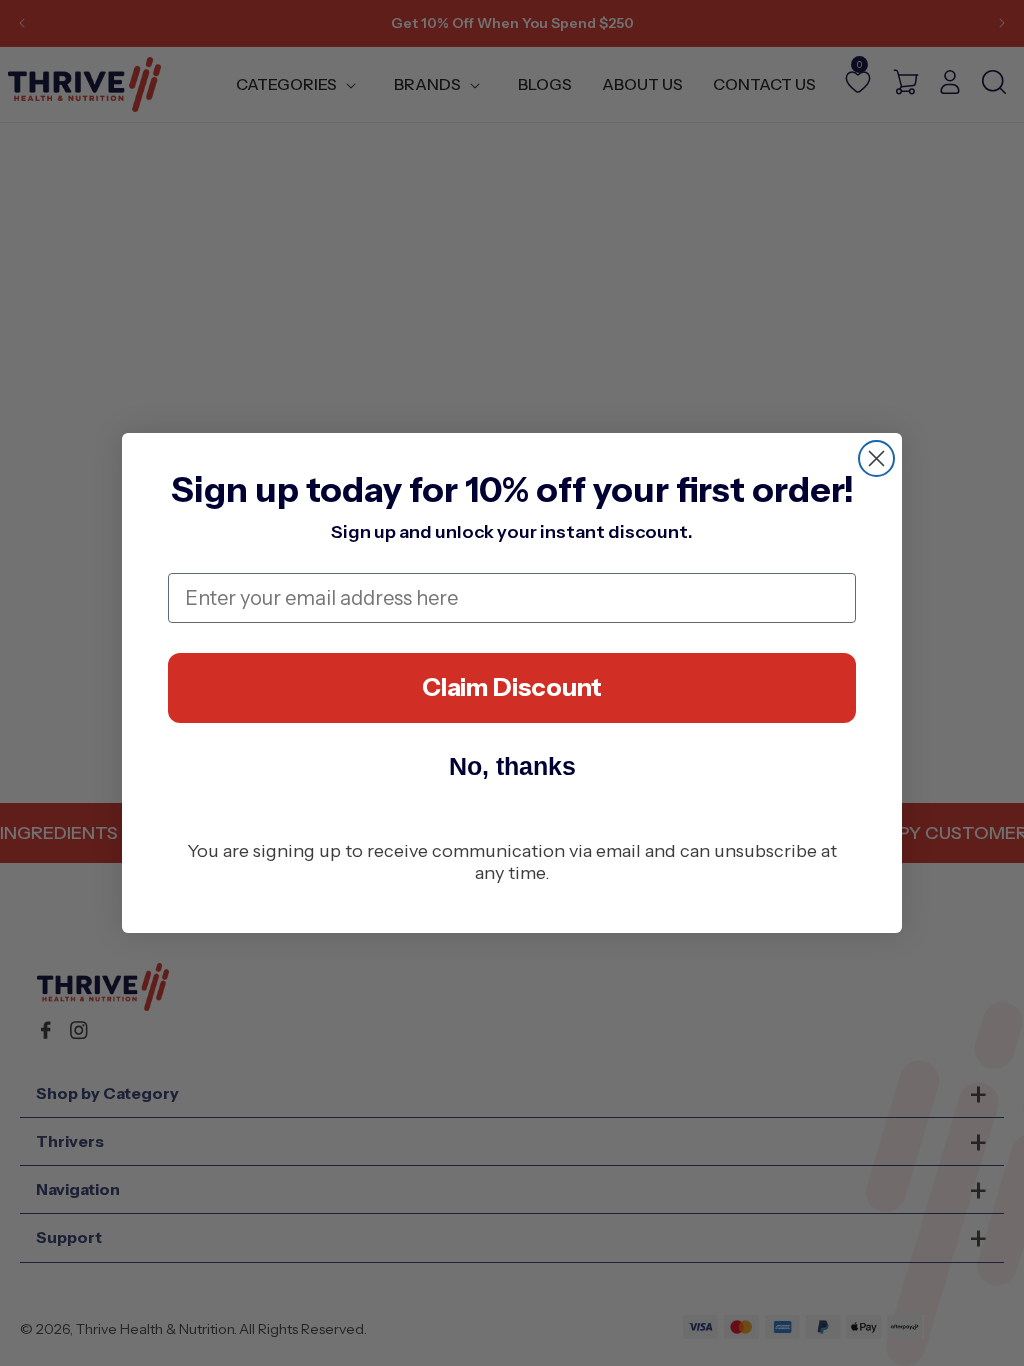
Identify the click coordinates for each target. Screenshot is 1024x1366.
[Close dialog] (876, 458)
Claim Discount (512, 687)
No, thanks (512, 766)
